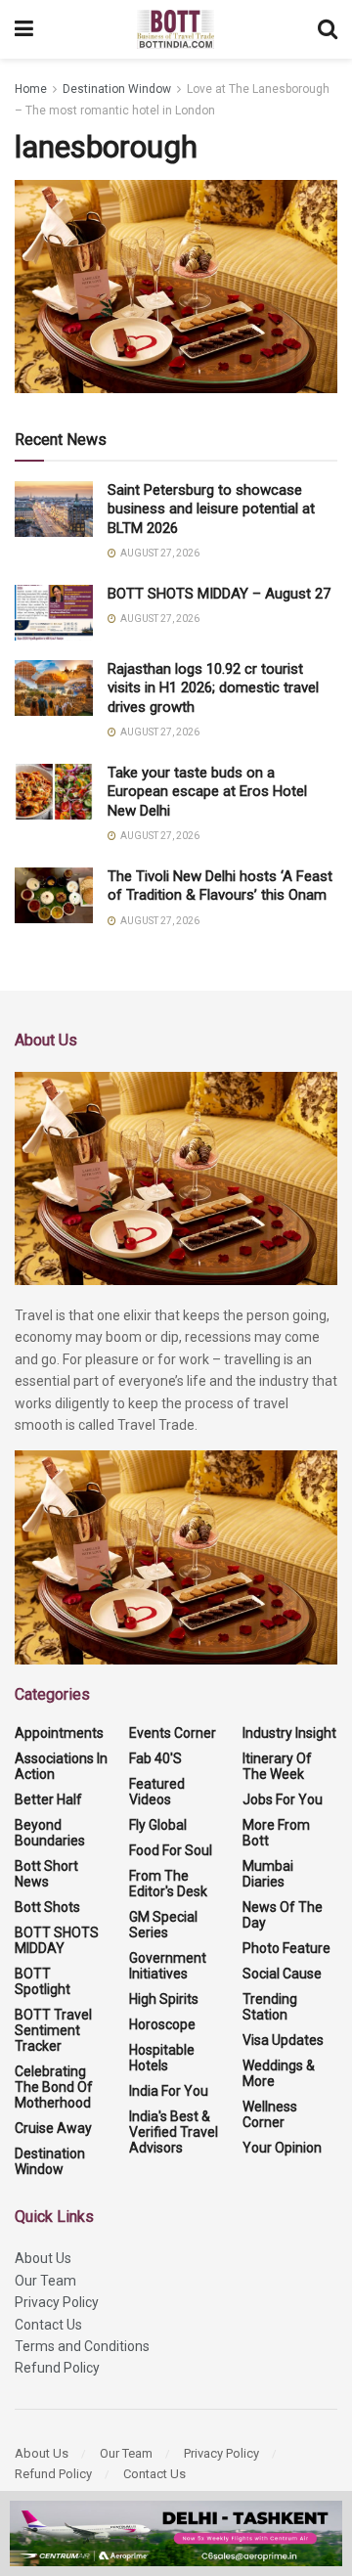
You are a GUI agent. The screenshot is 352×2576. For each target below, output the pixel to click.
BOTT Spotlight (43, 1981)
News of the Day (283, 1915)
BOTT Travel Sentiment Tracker (53, 2030)
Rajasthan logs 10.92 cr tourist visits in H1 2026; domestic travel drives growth (213, 688)
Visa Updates (283, 2040)
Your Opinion (282, 2148)
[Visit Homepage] (176, 29)
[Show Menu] (24, 29)
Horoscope (162, 2024)
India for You (169, 2091)
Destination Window (117, 89)
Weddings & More (279, 2073)
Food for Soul (171, 1850)
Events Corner (173, 1733)
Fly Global (158, 1825)
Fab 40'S (155, 1758)
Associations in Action (61, 1766)
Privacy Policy (57, 2302)
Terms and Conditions (82, 2346)
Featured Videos (157, 1792)
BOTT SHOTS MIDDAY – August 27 (219, 594)
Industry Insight (289, 1733)
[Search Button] (328, 29)
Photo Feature (286, 1948)
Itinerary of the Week (277, 1766)
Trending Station (270, 2007)
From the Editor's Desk (168, 1884)
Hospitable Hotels (162, 2058)
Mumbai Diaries (268, 1874)
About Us (43, 2258)
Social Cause (282, 1974)
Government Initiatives (168, 1966)
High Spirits (164, 1999)
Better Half (48, 1799)
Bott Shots (47, 1907)
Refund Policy (57, 2368)
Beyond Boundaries (50, 1833)
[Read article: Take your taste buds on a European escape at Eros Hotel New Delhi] (54, 792)
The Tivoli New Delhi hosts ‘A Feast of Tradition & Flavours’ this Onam (220, 886)
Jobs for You (283, 1799)
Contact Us (48, 2325)
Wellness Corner (270, 2114)
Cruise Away (53, 2128)
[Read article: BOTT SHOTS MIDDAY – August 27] (54, 613)
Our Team (45, 2281)
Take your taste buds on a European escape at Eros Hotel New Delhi (207, 792)
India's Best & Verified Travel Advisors (174, 2132)
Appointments (59, 1733)
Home (31, 89)
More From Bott (276, 1833)
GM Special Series (163, 1925)
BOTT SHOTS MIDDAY (57, 1940)
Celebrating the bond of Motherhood (54, 2087)
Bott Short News (46, 1874)
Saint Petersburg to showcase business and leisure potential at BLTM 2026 (211, 509)
